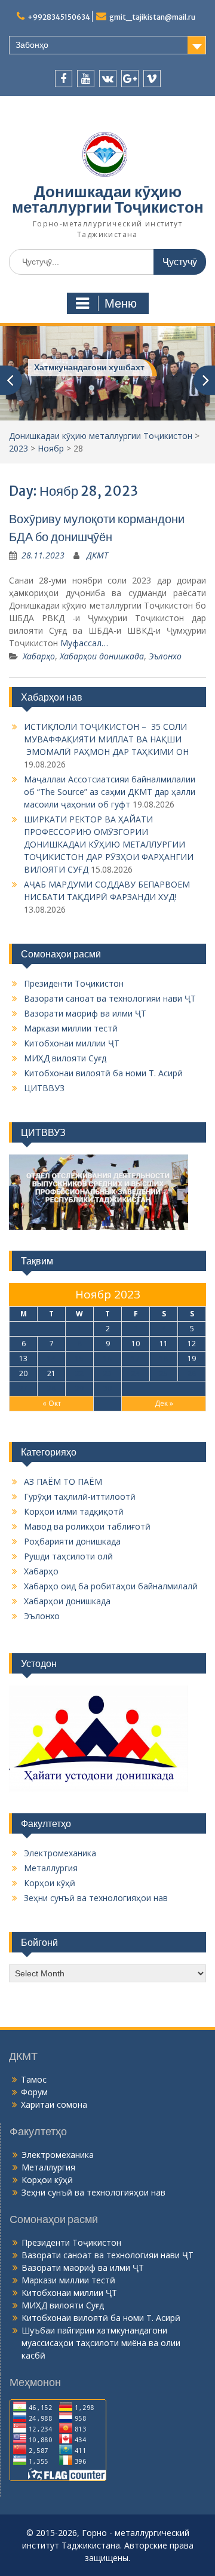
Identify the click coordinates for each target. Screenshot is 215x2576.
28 (51, 1388)
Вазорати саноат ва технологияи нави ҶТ (110, 998)
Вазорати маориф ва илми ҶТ (85, 1013)
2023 (19, 448)
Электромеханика (60, 1852)
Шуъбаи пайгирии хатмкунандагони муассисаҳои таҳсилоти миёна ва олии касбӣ (101, 2342)
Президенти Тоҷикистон (74, 983)
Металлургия (51, 1867)
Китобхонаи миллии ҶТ (72, 1043)
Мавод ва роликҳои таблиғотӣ (87, 1526)
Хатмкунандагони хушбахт (89, 367)
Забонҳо (32, 45)
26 (192, 1373)
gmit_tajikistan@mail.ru (152, 17)
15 (79, 1358)
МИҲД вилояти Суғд (65, 1057)
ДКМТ (97, 555)
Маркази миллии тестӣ (71, 1028)
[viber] (152, 79)
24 (136, 1373)
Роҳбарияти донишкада (72, 1541)
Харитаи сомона (54, 2104)
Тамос (34, 2079)
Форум (34, 2091)
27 (23, 1388)
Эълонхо (165, 655)
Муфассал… (84, 642)
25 (164, 1373)
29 (79, 1388)
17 (136, 1358)
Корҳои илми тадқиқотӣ (74, 1511)
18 (164, 1358)
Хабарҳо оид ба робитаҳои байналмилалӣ (111, 1585)
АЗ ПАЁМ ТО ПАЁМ (63, 1481)
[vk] (108, 79)
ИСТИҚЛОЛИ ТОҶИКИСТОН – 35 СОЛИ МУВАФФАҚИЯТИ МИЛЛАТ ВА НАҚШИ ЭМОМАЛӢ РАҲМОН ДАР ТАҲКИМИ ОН (106, 739)
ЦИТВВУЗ (44, 1087)
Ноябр (51, 448)
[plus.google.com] (130, 79)
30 (107, 1388)
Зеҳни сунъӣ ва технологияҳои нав (96, 1897)
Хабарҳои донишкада (102, 655)
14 (51, 1358)
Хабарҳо (39, 655)
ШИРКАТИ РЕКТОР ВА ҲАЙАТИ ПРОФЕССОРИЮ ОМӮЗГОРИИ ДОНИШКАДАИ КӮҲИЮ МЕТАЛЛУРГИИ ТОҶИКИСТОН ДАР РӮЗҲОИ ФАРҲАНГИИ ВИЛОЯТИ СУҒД (109, 844)
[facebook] (64, 79)
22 (79, 1373)
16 (107, 1358)
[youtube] (86, 79)
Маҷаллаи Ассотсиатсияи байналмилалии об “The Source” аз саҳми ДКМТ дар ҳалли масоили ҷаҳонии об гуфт (110, 791)
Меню (121, 303)
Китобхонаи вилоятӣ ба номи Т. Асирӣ (103, 1072)
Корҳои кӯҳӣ (50, 1882)
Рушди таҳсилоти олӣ (68, 1556)
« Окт (52, 1403)
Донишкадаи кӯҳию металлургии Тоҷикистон (108, 199)
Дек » (164, 1403)
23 (107, 1373)
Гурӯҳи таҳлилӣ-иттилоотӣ (80, 1496)
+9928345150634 (59, 17)
